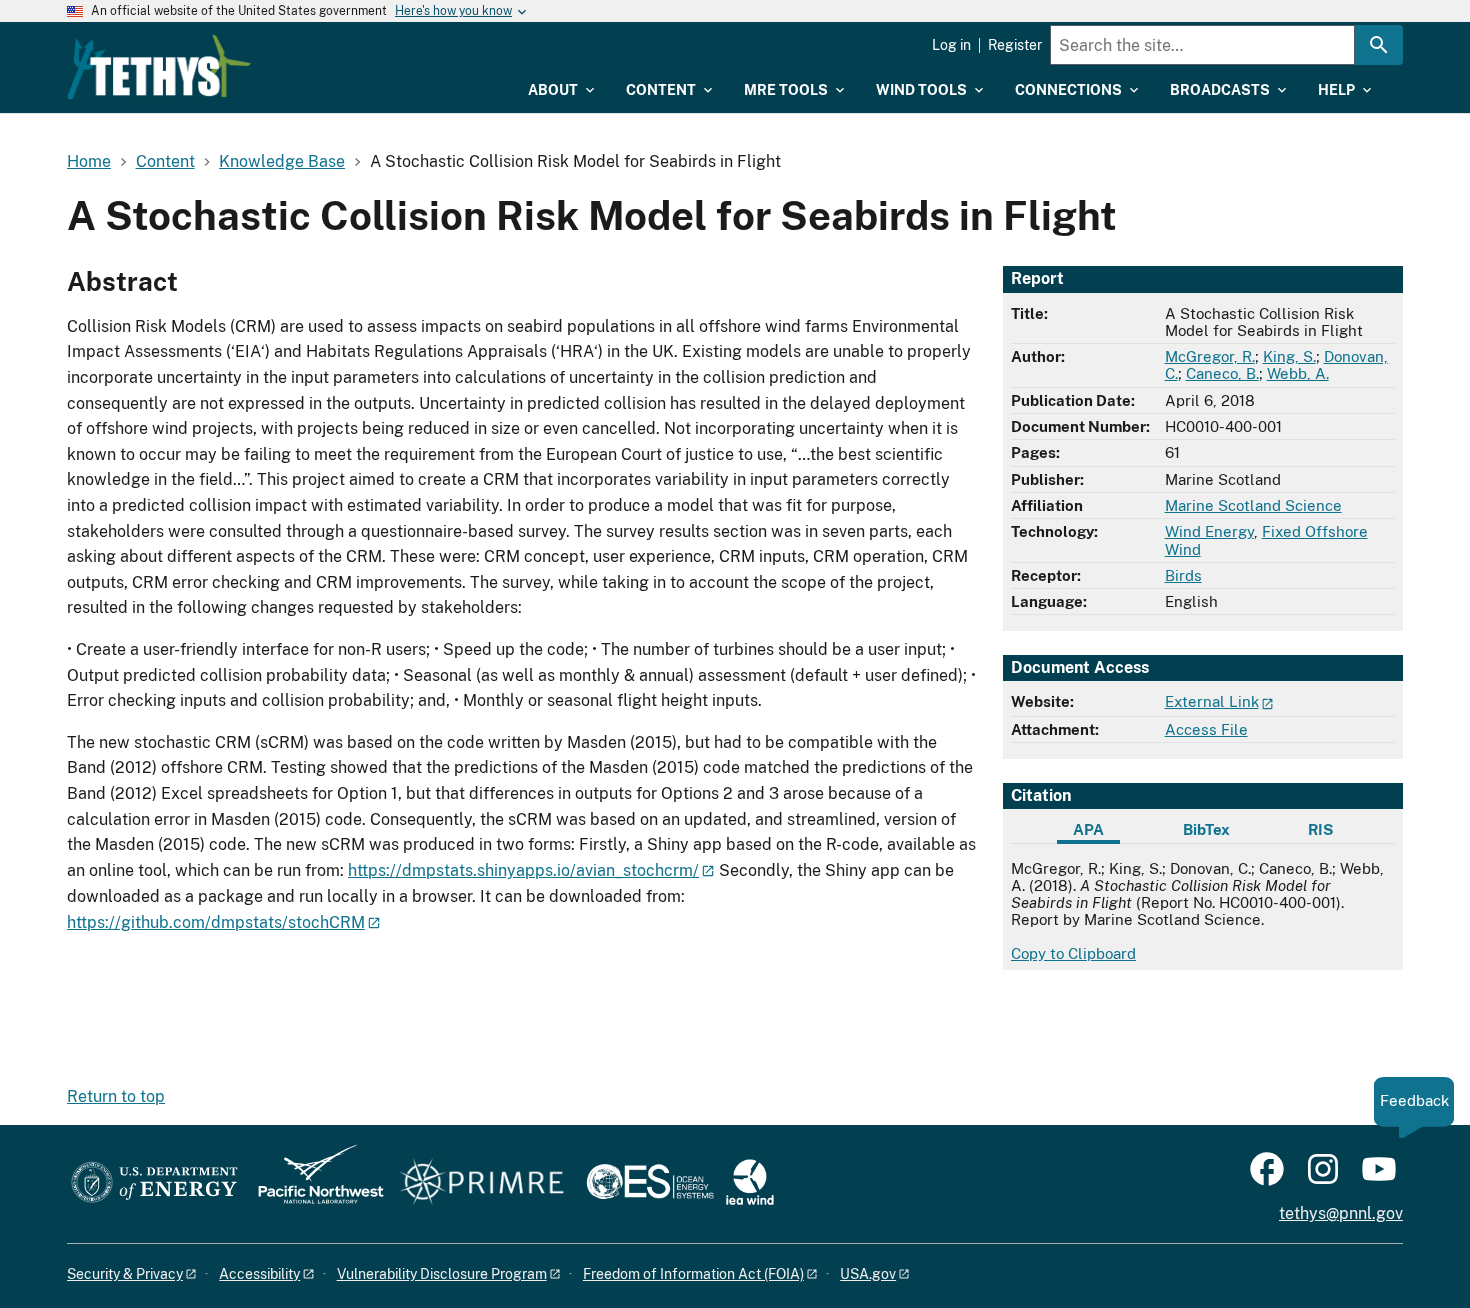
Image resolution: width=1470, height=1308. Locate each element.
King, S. (1289, 356)
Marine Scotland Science (1253, 505)
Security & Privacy (125, 1274)
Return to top (116, 1096)
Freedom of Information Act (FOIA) (693, 1274)
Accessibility (259, 1274)
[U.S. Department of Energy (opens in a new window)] (154, 1183)
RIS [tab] (1320, 829)
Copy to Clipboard (1073, 953)
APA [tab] (1088, 829)
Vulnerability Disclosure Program (442, 1274)
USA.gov (868, 1274)
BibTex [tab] (1206, 829)
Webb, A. (1298, 373)
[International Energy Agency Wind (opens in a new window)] (750, 1183)
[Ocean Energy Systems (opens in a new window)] (651, 1183)
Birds (1183, 575)
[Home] (159, 67)
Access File (1206, 729)
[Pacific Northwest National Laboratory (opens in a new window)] (313, 1183)
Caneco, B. (1222, 373)
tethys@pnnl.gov (1341, 1213)
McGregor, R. (1210, 356)
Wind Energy (1209, 531)
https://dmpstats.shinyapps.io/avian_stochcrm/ (523, 870)
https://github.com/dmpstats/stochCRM (216, 922)
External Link (1212, 701)
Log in (951, 45)
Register (1015, 45)
